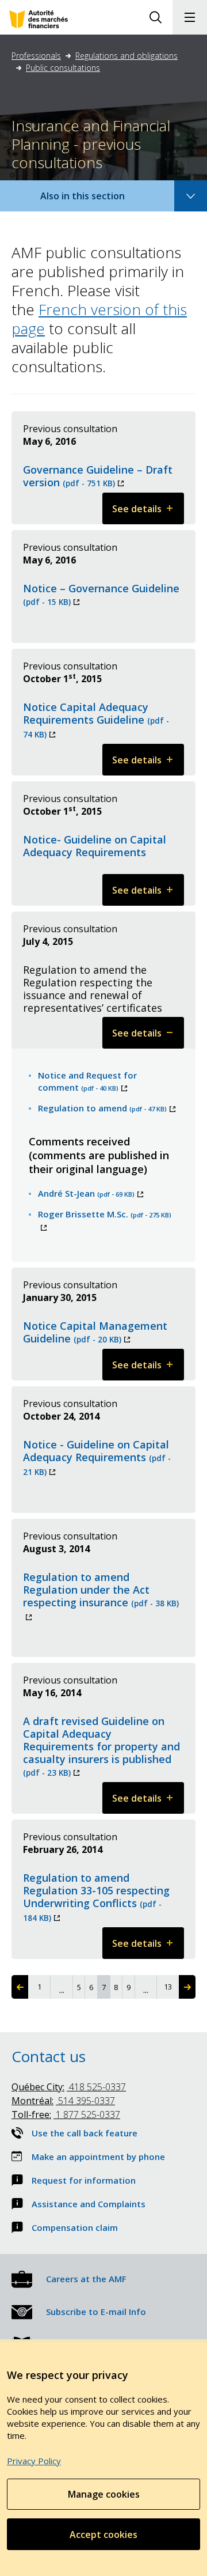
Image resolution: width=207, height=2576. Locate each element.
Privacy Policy (34, 2461)
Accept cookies (103, 2535)
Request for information (84, 2180)
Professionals (36, 56)
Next (187, 1987)
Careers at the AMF (86, 2279)
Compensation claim (75, 2227)
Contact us (49, 2056)
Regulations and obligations (126, 56)
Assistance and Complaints (89, 2204)
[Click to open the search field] (155, 17)
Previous (20, 1987)
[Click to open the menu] (190, 17)
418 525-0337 (69, 2087)
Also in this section (94, 200)
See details (148, 513)
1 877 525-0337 (66, 2114)
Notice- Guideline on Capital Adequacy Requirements (95, 846)
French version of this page (99, 319)
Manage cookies (104, 2494)
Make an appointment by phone (98, 2157)
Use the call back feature (85, 2133)
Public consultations (63, 68)
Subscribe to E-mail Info (96, 2312)
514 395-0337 (63, 2101)
